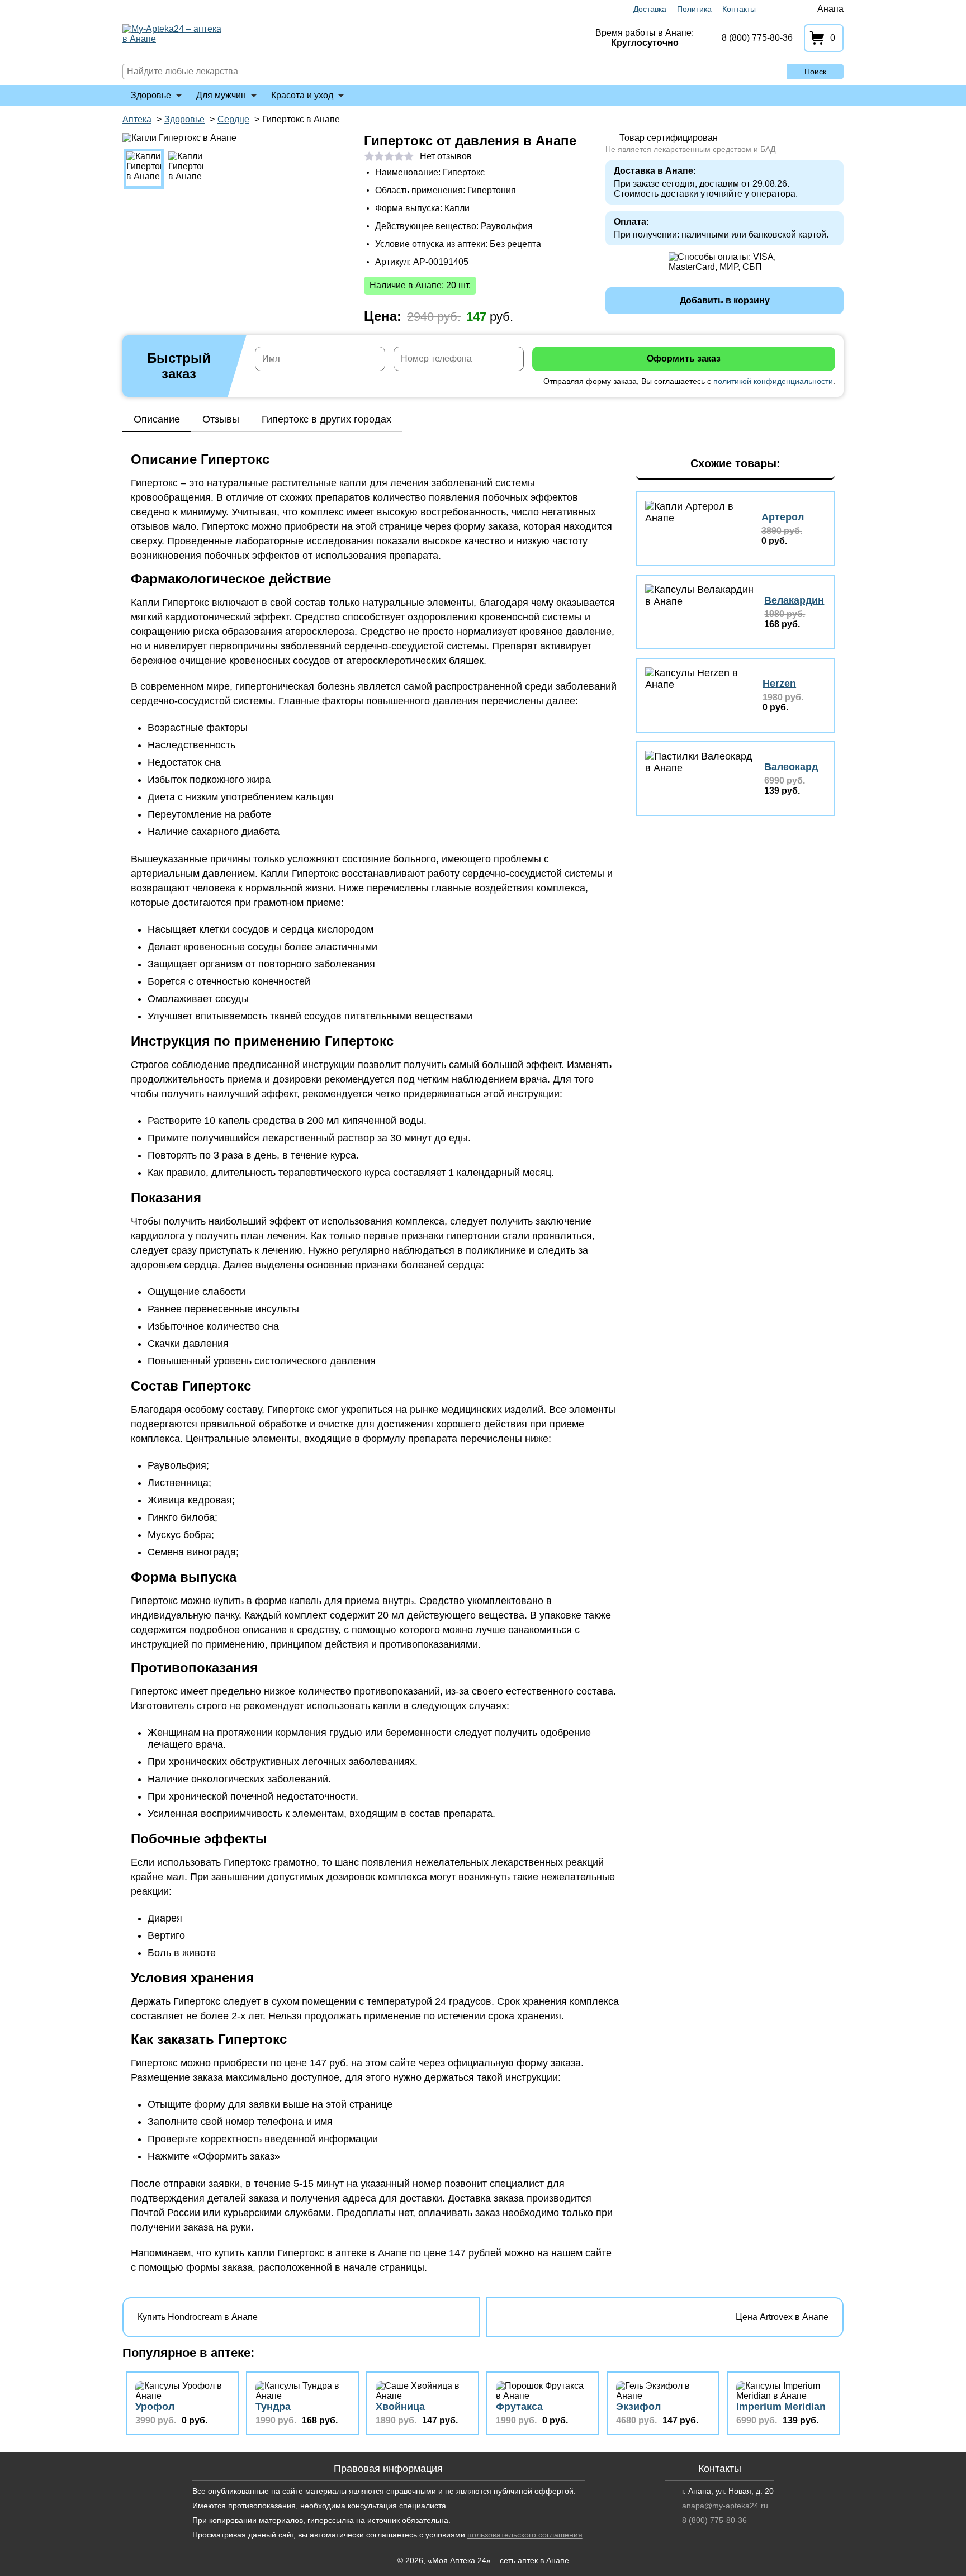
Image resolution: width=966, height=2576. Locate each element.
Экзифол (638, 2407)
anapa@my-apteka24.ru (725, 2506)
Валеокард (791, 767)
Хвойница (400, 2407)
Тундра (273, 2407)
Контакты (739, 9)
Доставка (650, 9)
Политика (694, 9)
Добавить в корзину (725, 300)
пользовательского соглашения (525, 2535)
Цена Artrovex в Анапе (782, 2317)
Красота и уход (302, 95)
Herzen (779, 684)
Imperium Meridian (781, 2407)
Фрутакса (519, 2407)
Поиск (815, 72)
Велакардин (794, 600)
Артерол (783, 517)
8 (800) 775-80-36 (757, 38)
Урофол (155, 2407)
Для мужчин (221, 95)
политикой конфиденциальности (773, 381)
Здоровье (151, 95)
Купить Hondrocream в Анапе (198, 2317)
